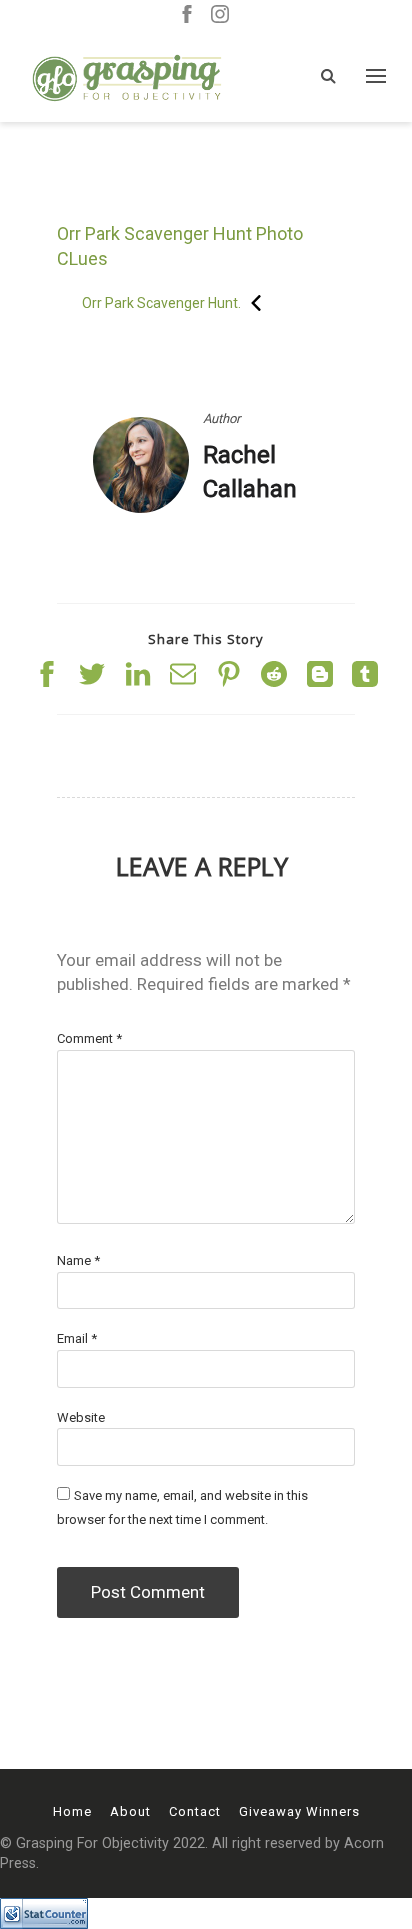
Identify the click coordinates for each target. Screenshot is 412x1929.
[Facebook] (187, 15)
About (130, 1811)
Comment (89, 1038)
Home (72, 1811)
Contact (195, 1811)
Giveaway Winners (299, 1811)
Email (77, 1338)
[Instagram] (220, 15)
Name (78, 1260)
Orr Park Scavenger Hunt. (161, 303)
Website (81, 1417)
